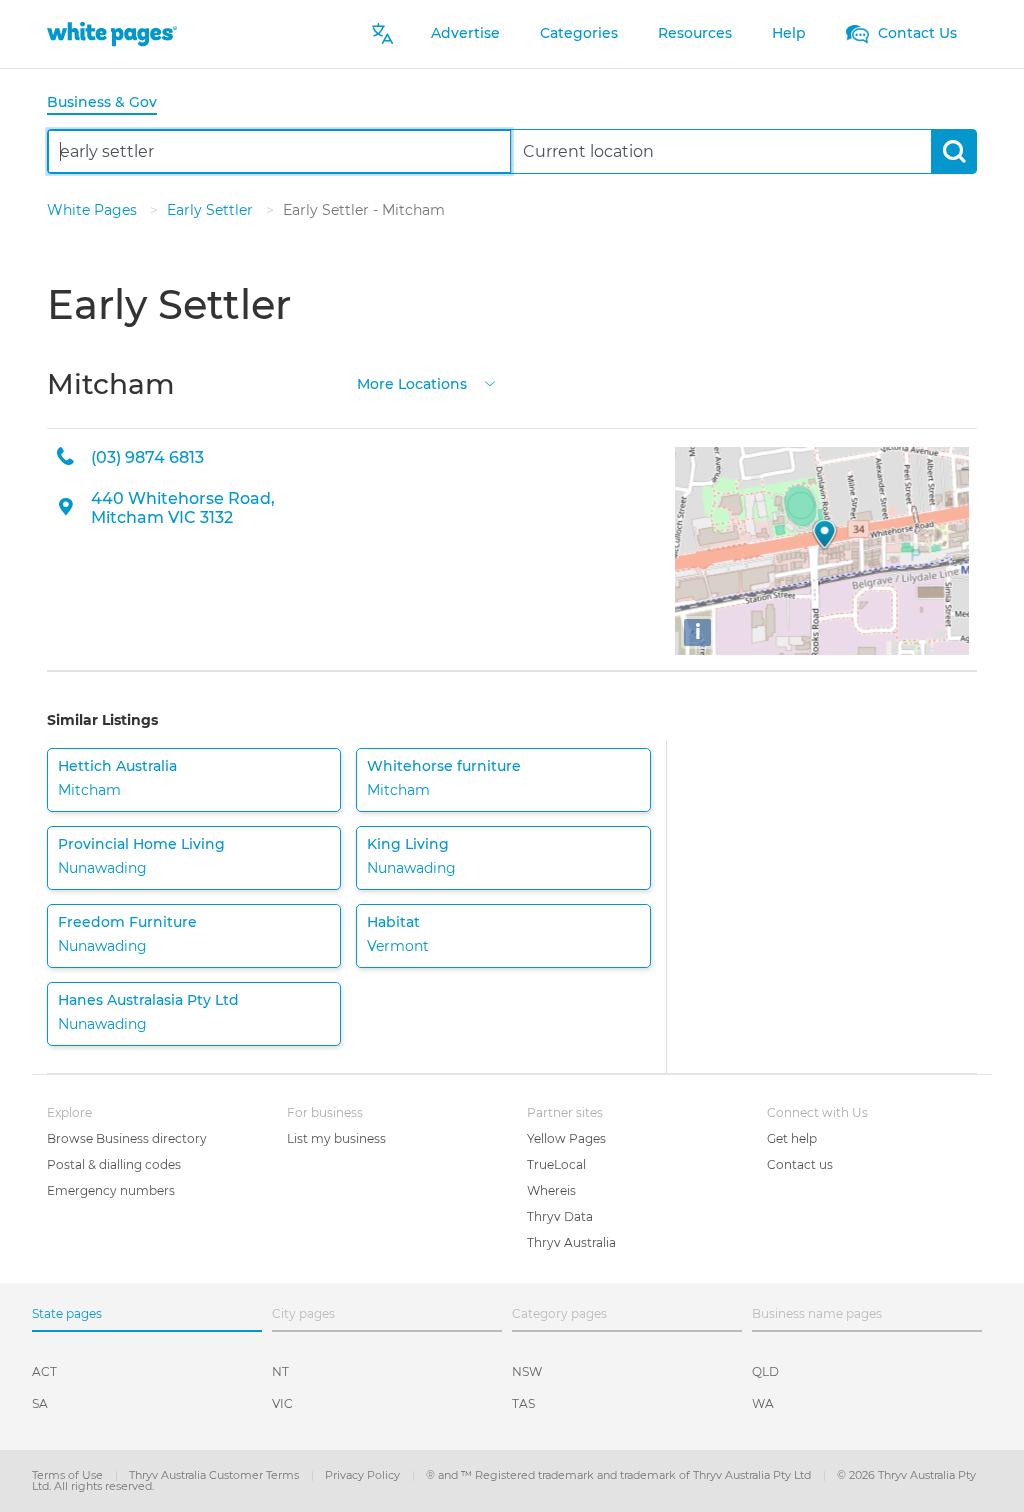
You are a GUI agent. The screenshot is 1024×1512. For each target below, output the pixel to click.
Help (789, 33)
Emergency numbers (111, 1190)
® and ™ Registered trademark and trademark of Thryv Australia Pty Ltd (620, 1475)
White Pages (94, 210)
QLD (765, 1371)
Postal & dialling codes (114, 1164)
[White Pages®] (112, 33)
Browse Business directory (127, 1138)
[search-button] (953, 151)
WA (763, 1403)
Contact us (800, 1164)
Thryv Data (560, 1216)
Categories (579, 33)
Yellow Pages (566, 1138)
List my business (336, 1138)
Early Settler (212, 210)
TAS (523, 1403)
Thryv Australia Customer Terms (215, 1475)
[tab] (110, 103)
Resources (695, 33)
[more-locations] (490, 382)
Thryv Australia (571, 1242)
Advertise (465, 33)
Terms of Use (69, 1475)
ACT (44, 1371)
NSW (527, 1371)
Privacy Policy (364, 1475)
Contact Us (915, 33)
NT (280, 1371)
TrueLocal (556, 1164)
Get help (792, 1138)
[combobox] (279, 151)
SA (40, 1403)
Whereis (551, 1190)
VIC (282, 1403)
